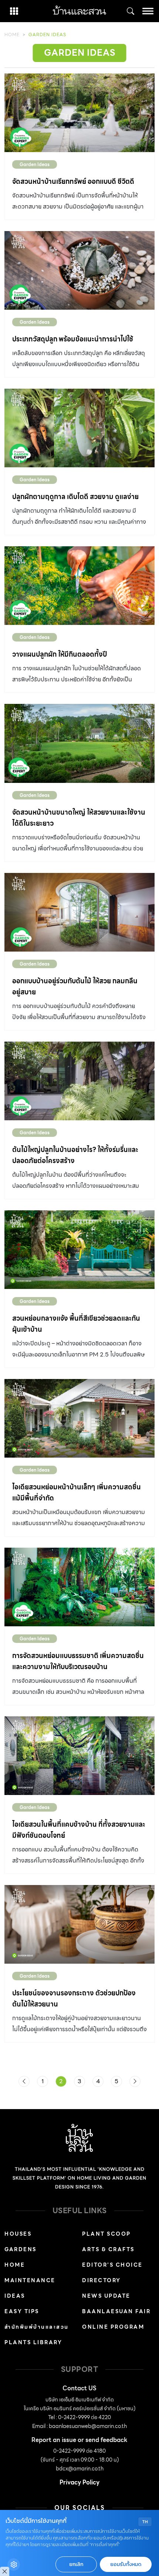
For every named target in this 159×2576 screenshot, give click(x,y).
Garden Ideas (35, 164)
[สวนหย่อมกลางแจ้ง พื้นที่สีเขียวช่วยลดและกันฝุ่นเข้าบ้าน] (79, 1250)
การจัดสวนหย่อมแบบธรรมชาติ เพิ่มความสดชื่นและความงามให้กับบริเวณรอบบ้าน (78, 1661)
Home (12, 35)
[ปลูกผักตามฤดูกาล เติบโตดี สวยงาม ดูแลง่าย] (79, 428)
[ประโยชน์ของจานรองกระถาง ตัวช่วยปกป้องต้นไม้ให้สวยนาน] (79, 1924)
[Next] (135, 2081)
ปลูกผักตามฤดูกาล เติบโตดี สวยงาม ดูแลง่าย (75, 497)
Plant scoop (106, 2234)
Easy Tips (22, 2311)
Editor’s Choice (112, 2265)
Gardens (21, 2249)
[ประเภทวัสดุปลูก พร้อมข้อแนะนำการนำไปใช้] (79, 270)
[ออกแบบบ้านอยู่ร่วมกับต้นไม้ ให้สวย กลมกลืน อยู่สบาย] (79, 912)
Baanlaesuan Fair (116, 2311)
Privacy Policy (79, 2482)
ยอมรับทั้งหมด (126, 2564)
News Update (106, 2296)
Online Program (113, 2327)
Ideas (15, 2296)
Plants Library (33, 2342)
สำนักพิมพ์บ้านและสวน (37, 2327)
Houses (18, 2234)
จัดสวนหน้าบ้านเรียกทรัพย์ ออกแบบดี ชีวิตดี (73, 181)
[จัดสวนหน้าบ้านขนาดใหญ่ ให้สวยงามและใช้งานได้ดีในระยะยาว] (79, 743)
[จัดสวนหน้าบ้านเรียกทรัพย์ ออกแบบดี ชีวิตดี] (79, 113)
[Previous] (24, 2081)
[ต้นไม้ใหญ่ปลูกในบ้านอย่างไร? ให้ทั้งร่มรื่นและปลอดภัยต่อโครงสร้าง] (79, 1081)
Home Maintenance (30, 2273)
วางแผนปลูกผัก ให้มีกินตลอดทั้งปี (60, 654)
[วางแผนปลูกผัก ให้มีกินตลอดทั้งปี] (79, 586)
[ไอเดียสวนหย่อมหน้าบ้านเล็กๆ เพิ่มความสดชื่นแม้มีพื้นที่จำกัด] (79, 1418)
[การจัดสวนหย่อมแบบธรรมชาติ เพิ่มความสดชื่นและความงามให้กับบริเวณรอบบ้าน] (79, 1587)
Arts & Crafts (108, 2249)
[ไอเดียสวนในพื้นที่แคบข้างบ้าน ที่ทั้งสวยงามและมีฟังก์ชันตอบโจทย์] (79, 1756)
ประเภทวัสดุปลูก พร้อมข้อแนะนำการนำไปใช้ (73, 339)
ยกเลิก (76, 2564)
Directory (102, 2280)
